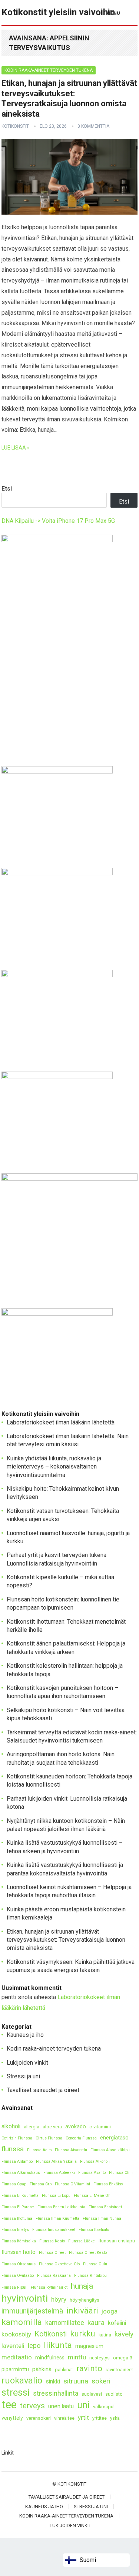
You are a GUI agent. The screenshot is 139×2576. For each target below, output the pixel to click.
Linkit (8, 2453)
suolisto (114, 2394)
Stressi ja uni (23, 2076)
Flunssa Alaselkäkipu (110, 2150)
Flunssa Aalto (39, 2150)
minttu (77, 2357)
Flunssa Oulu (95, 2264)
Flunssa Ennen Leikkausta (61, 2207)
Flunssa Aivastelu (71, 2150)
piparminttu (15, 2370)
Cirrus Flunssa (49, 2138)
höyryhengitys (85, 2300)
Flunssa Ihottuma (17, 2218)
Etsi (7, 489)
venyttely (12, 2418)
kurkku (83, 2334)
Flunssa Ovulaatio (18, 2276)
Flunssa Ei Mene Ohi (93, 2196)
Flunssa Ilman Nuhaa (102, 2218)
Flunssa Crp (41, 2184)
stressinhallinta (56, 2393)
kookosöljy (16, 2334)
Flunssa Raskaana (54, 2276)
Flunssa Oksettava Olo (59, 2264)
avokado (76, 2127)
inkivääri (82, 2311)
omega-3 (123, 2358)
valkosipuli (104, 2407)
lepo (34, 2346)
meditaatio (17, 2357)
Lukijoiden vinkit (27, 2063)
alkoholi (11, 2126)
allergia (32, 2127)
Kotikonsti (51, 2334)
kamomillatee (65, 2323)
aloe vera (52, 2127)
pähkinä (42, 2369)
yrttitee (100, 2418)
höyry (59, 2299)
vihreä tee (64, 2418)
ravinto (89, 2368)
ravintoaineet (119, 2370)
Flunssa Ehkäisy (108, 2184)
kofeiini (117, 2323)
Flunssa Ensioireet (105, 2207)
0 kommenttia (93, 126)
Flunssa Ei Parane (18, 2207)
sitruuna (76, 2381)
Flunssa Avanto (92, 2173)
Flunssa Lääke (82, 2241)
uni (83, 2405)
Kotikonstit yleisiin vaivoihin (58, 12)
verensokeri (39, 2418)
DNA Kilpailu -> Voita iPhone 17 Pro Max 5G (58, 521)
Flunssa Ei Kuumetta (20, 2196)
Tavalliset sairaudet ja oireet (43, 2090)
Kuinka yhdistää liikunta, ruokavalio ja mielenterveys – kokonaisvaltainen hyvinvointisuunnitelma (54, 1467)
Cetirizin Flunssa (17, 2138)
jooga (110, 2311)
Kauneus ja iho (25, 2035)
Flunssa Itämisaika (19, 2241)
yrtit (83, 2418)
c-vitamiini (100, 2127)
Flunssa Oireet (52, 2253)
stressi (16, 2393)
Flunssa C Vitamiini (72, 2184)
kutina (105, 2335)
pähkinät (64, 2370)
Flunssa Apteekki (59, 2173)
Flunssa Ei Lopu (56, 2196)
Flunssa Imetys (15, 2230)
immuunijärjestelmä (32, 2311)
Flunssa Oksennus (19, 2264)
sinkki (53, 2381)
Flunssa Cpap (14, 2184)
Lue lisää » (16, 448)
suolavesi (92, 2394)
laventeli (13, 2346)
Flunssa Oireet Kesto (88, 2253)
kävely (124, 2334)
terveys (32, 2406)
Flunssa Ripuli (14, 2287)
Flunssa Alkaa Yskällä (56, 2161)
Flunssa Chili (121, 2173)
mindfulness (50, 2358)
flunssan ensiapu (117, 2241)
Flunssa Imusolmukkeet (54, 2230)
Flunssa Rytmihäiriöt (49, 2287)
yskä (115, 2418)
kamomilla (22, 2322)
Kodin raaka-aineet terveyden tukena (49, 70)
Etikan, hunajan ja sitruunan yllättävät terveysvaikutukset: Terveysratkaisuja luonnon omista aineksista (66, 1940)
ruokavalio (22, 2380)
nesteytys (100, 2358)
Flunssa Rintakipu (90, 2276)
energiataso (114, 2138)
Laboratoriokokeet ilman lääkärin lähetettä (61, 1422)
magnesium (89, 2346)
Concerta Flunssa (81, 2138)
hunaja (82, 2286)
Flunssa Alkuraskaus (21, 2173)
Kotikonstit (15, 126)
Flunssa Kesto (52, 2241)
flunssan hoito (19, 2252)
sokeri (101, 2381)
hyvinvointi (25, 2298)
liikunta (58, 2345)
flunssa (13, 2149)
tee (9, 2405)
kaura (96, 2323)
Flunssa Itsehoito (94, 2230)
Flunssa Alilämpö (17, 2161)
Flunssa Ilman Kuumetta (57, 2218)
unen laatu (61, 2406)
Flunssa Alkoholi (95, 2161)
